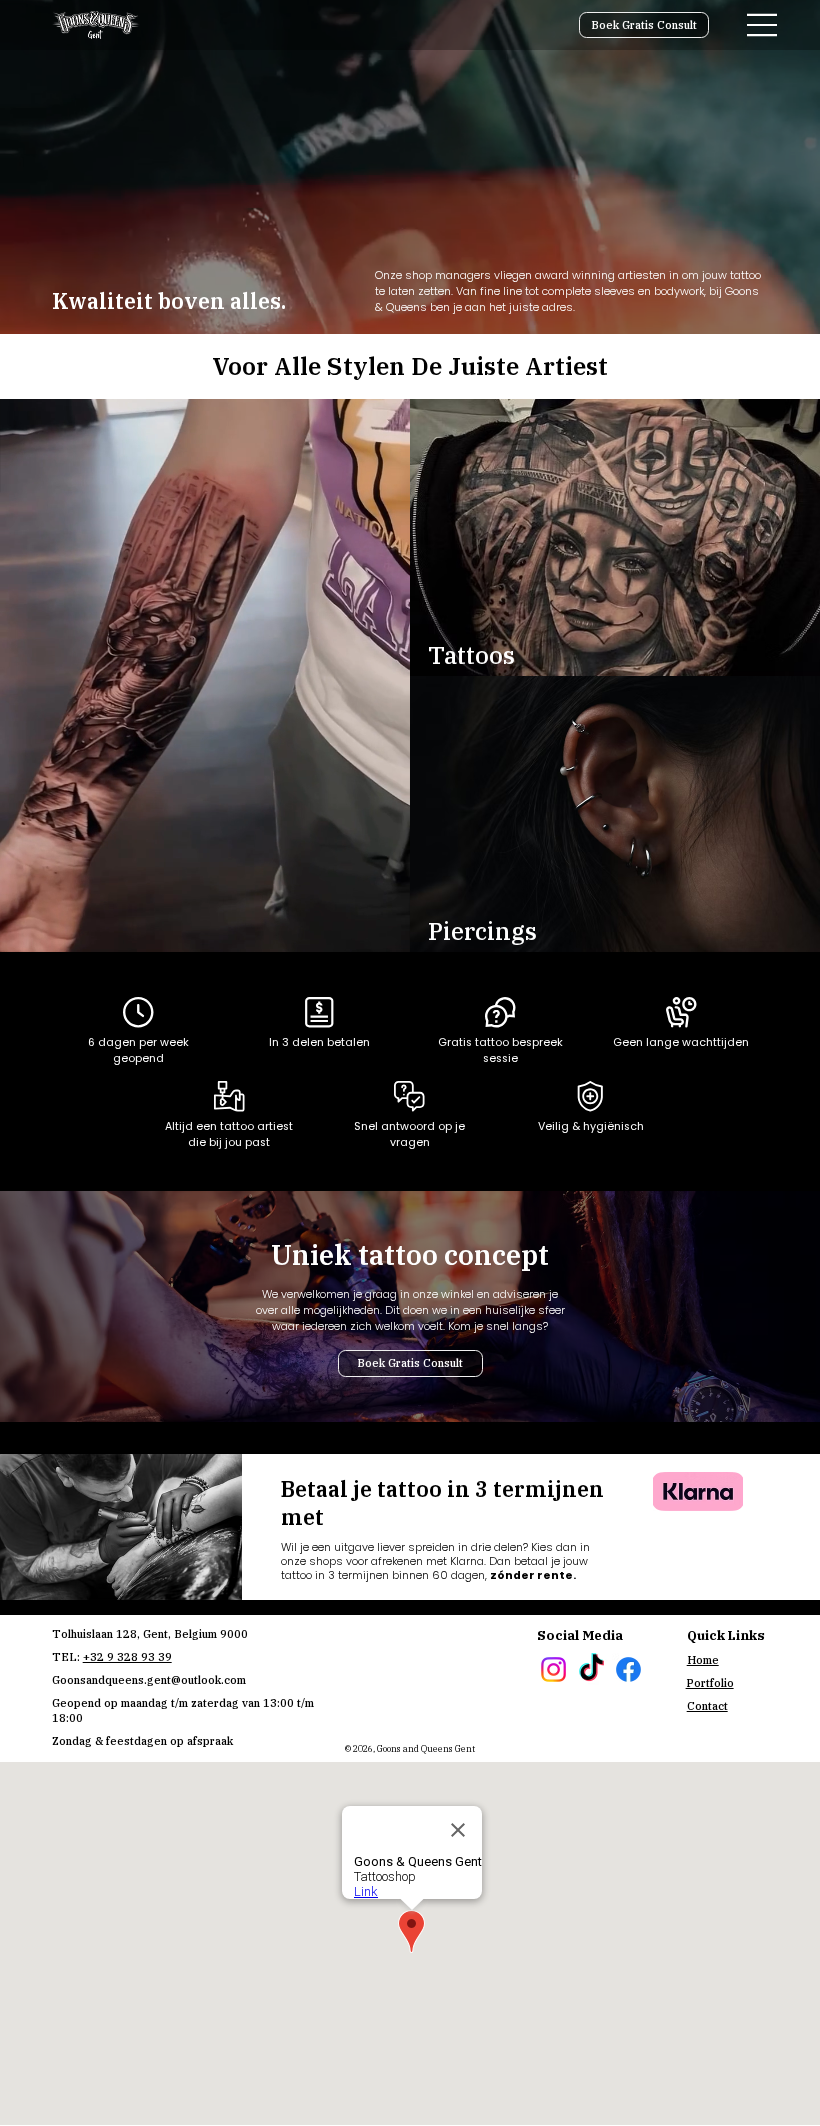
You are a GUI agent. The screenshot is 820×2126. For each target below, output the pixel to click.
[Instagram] (553, 1669)
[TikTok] (591, 1669)
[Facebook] (628, 1669)
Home (703, 1660)
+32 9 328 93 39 (127, 1657)
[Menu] (763, 25)
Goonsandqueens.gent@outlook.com (149, 1680)
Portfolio (710, 1683)
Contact (707, 1706)
